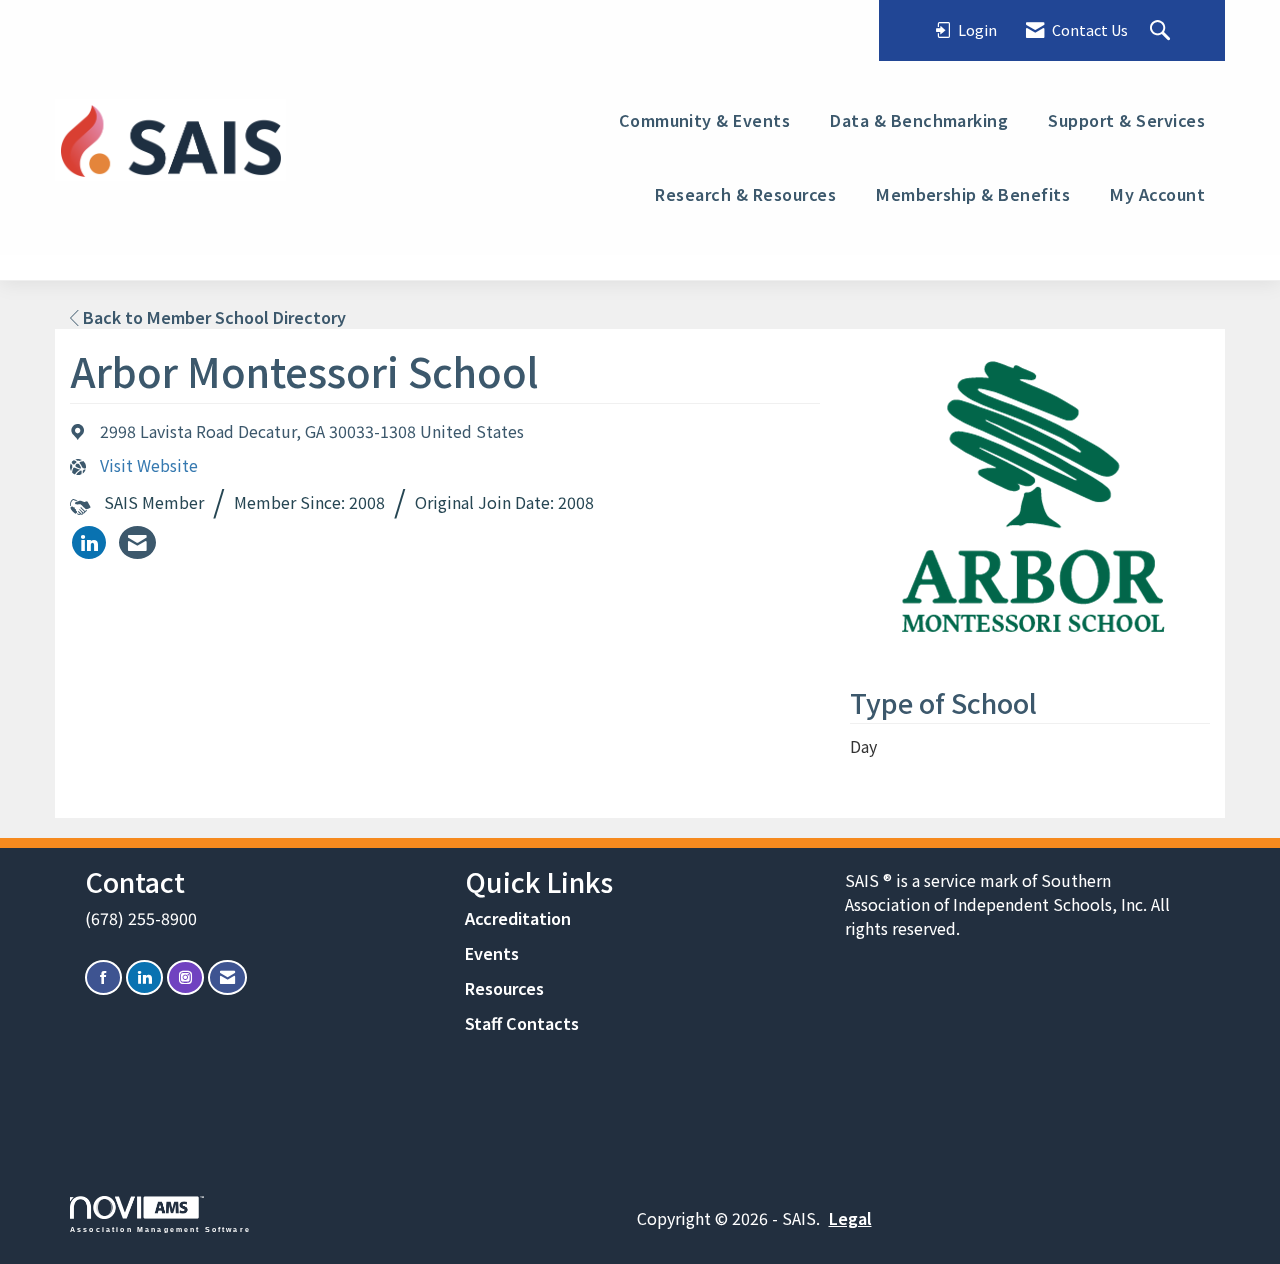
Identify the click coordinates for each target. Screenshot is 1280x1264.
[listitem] (89, 542)
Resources (504, 988)
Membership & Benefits (973, 194)
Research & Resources (745, 194)
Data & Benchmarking (919, 120)
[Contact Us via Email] (227, 977)
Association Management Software (160, 1229)
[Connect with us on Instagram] (185, 977)
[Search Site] (1162, 31)
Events (492, 953)
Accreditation (518, 918)
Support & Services (1126, 120)
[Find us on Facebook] (103, 977)
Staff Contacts (522, 1023)
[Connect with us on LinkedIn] (144, 977)
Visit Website (149, 465)
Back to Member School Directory (212, 317)
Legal (850, 1218)
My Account (1157, 194)
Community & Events (705, 120)
